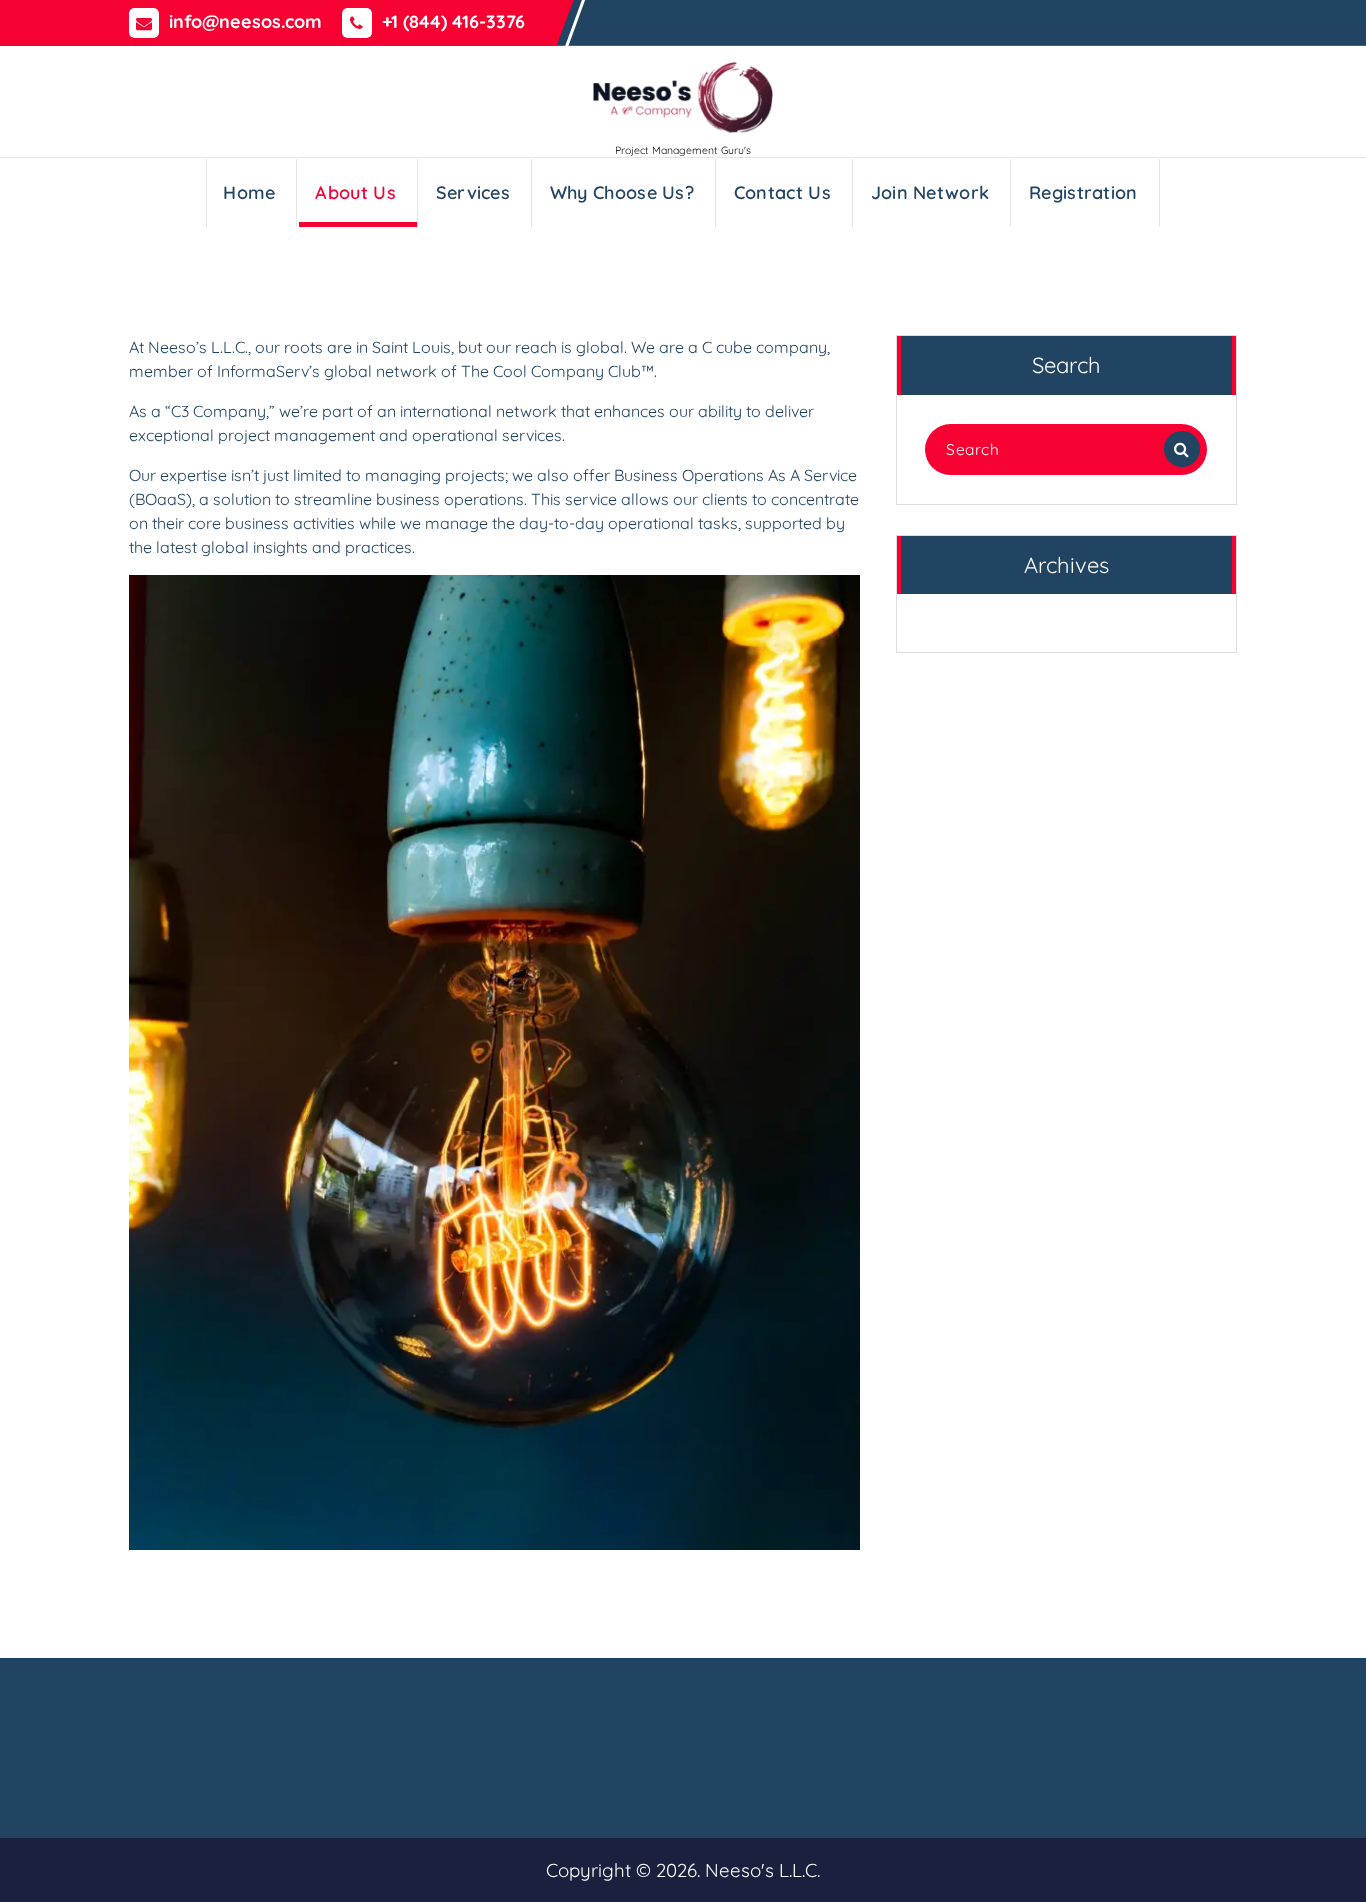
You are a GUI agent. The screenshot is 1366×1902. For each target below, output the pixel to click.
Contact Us (782, 192)
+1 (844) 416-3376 (453, 22)
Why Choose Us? (622, 192)
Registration (1083, 192)
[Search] (1182, 449)
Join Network (930, 192)
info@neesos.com (245, 22)
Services (473, 192)
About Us (355, 192)
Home (249, 192)
